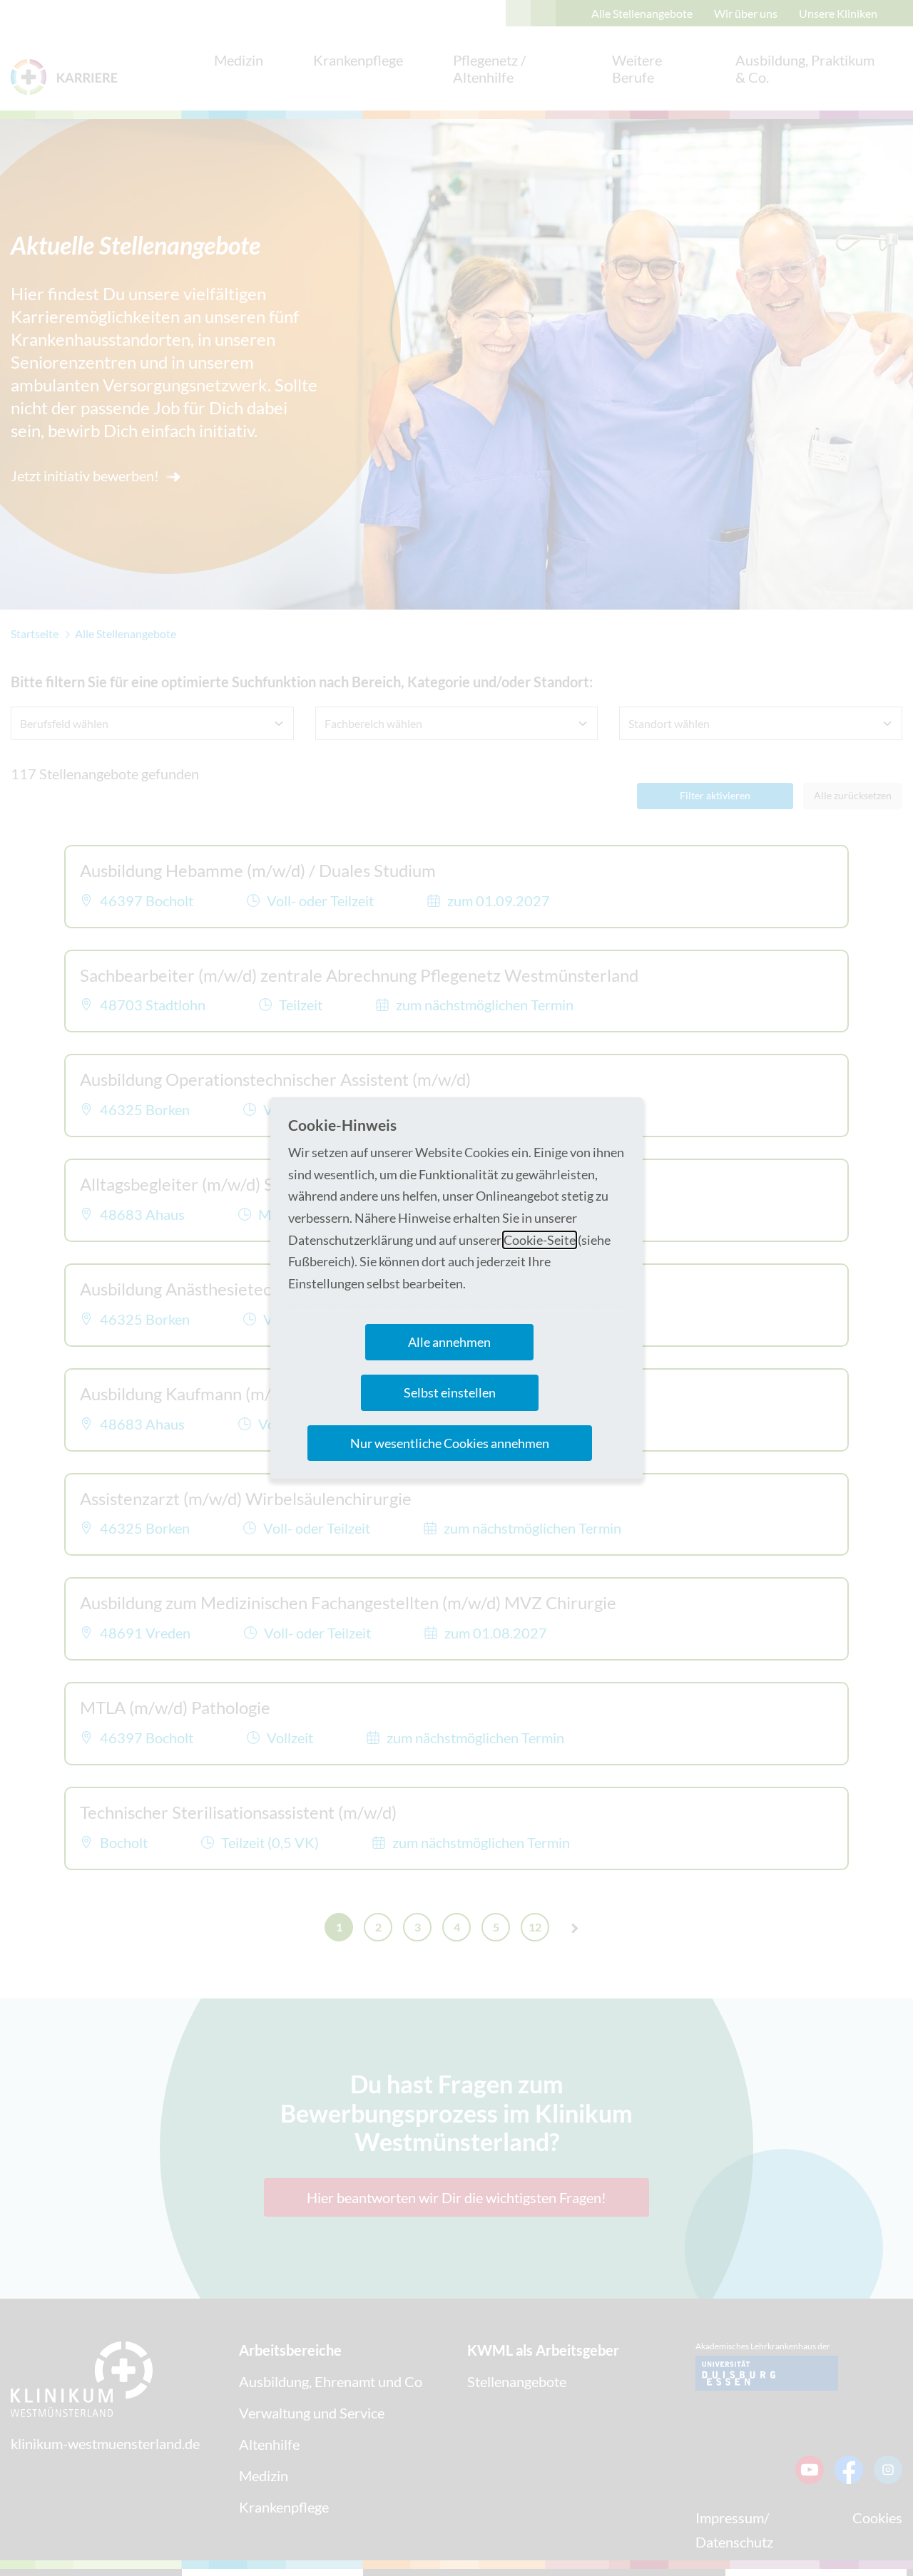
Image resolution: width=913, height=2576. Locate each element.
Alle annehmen (449, 1342)
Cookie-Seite (540, 1240)
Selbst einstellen (450, 1392)
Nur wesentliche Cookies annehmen (450, 1443)
